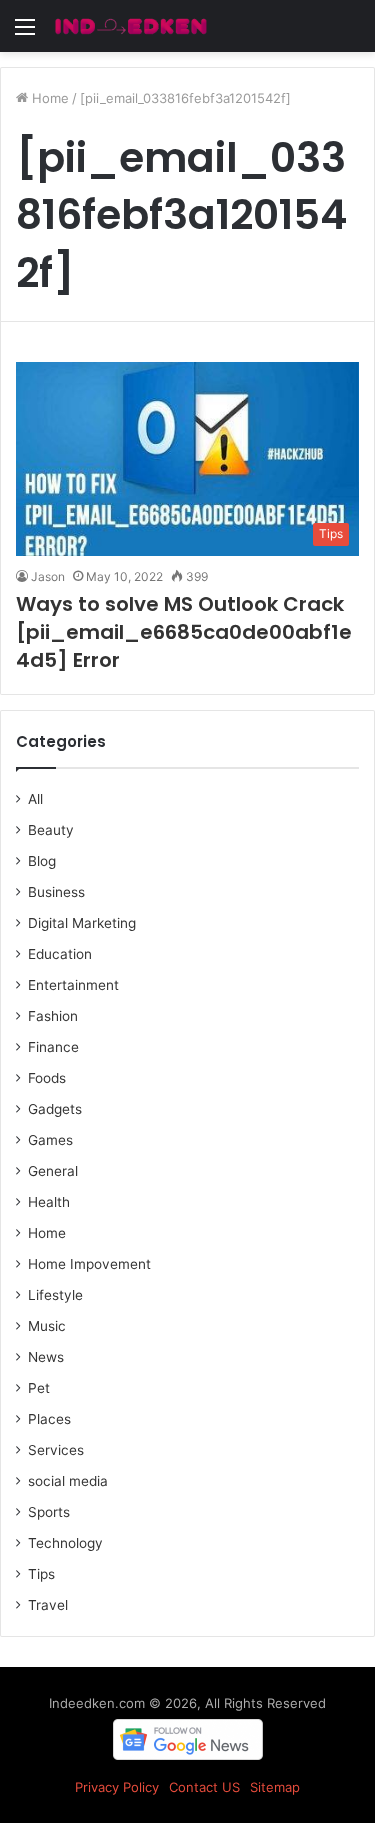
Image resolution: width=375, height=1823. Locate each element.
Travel (48, 1605)
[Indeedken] (130, 26)
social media (68, 1481)
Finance (53, 1047)
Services (56, 1450)
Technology (65, 1543)
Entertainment (73, 985)
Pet (39, 1388)
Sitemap (275, 1787)
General (53, 1171)
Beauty (51, 830)
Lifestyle (55, 1295)
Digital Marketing (82, 923)
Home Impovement (89, 1264)
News (46, 1357)
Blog (42, 861)
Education (60, 954)
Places (49, 1419)
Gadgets (55, 1109)
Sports (49, 1512)
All (35, 799)
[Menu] (25, 33)
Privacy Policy (117, 1787)
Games (50, 1140)
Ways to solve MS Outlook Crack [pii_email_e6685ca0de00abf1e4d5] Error (184, 632)
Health (49, 1202)
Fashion (53, 1016)
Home (48, 98)
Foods (47, 1078)
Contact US (204, 1787)
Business (56, 892)
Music (47, 1326)
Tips (41, 1574)
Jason (48, 576)
